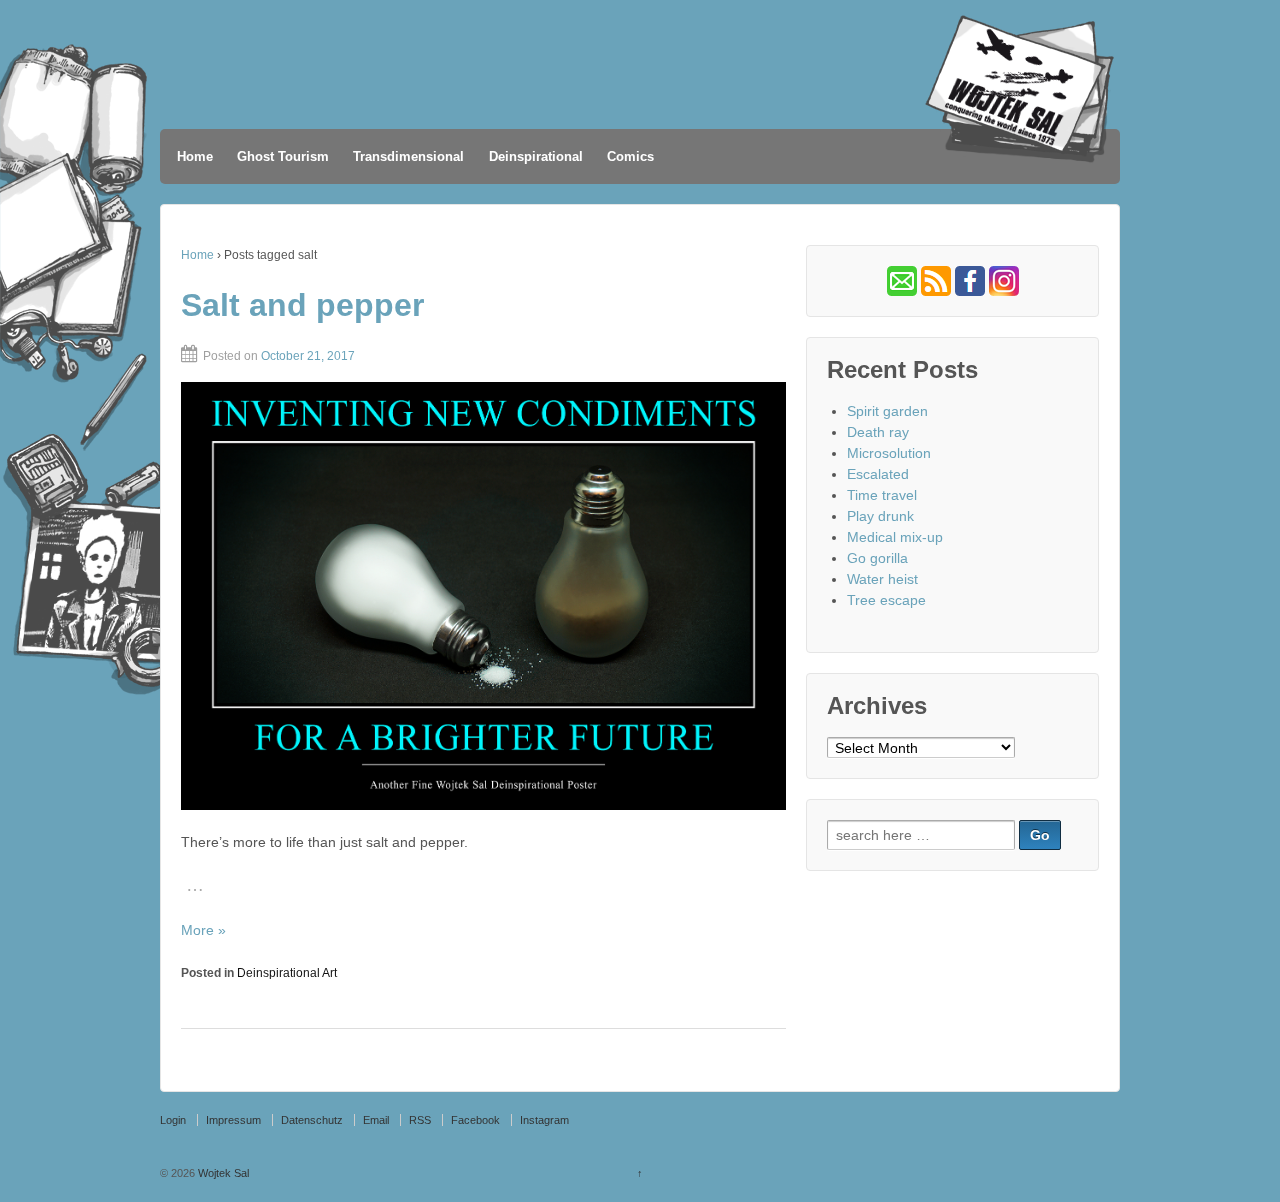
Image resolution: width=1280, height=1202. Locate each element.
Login (173, 1120)
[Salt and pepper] (483, 596)
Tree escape (886, 600)
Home (195, 156)
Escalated (878, 474)
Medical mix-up (895, 537)
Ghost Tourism (283, 156)
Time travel (882, 495)
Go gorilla (877, 558)
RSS (420, 1120)
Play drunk (880, 516)
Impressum (233, 1120)
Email (376, 1120)
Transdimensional (408, 156)
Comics (630, 156)
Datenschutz (312, 1120)
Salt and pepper (302, 305)
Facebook (475, 1120)
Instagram (544, 1120)
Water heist (882, 579)
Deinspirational (536, 156)
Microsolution (889, 453)
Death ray (878, 432)
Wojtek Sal (222, 1173)
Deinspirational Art (287, 973)
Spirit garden (887, 411)
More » (203, 930)
